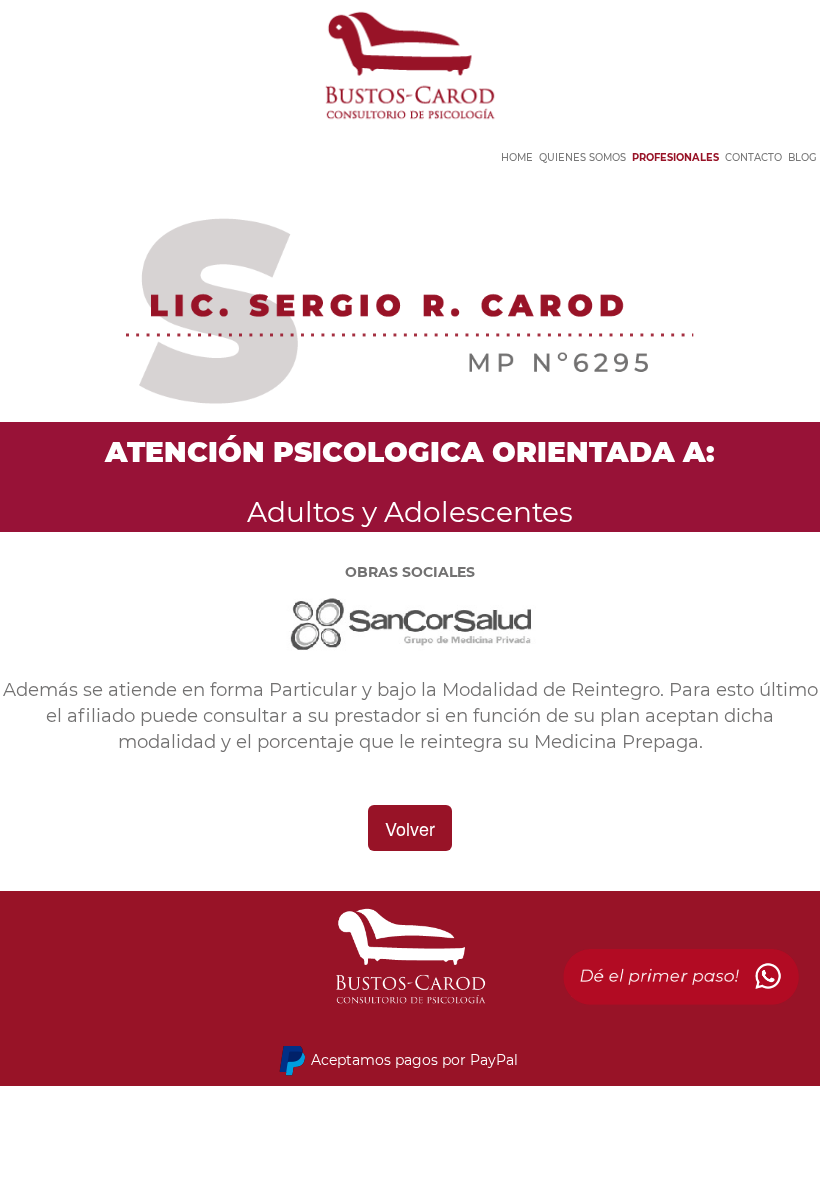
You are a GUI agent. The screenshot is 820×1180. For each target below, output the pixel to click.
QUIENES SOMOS (582, 157)
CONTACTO (753, 157)
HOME (517, 157)
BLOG (802, 157)
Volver (410, 828)
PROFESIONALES (675, 157)
